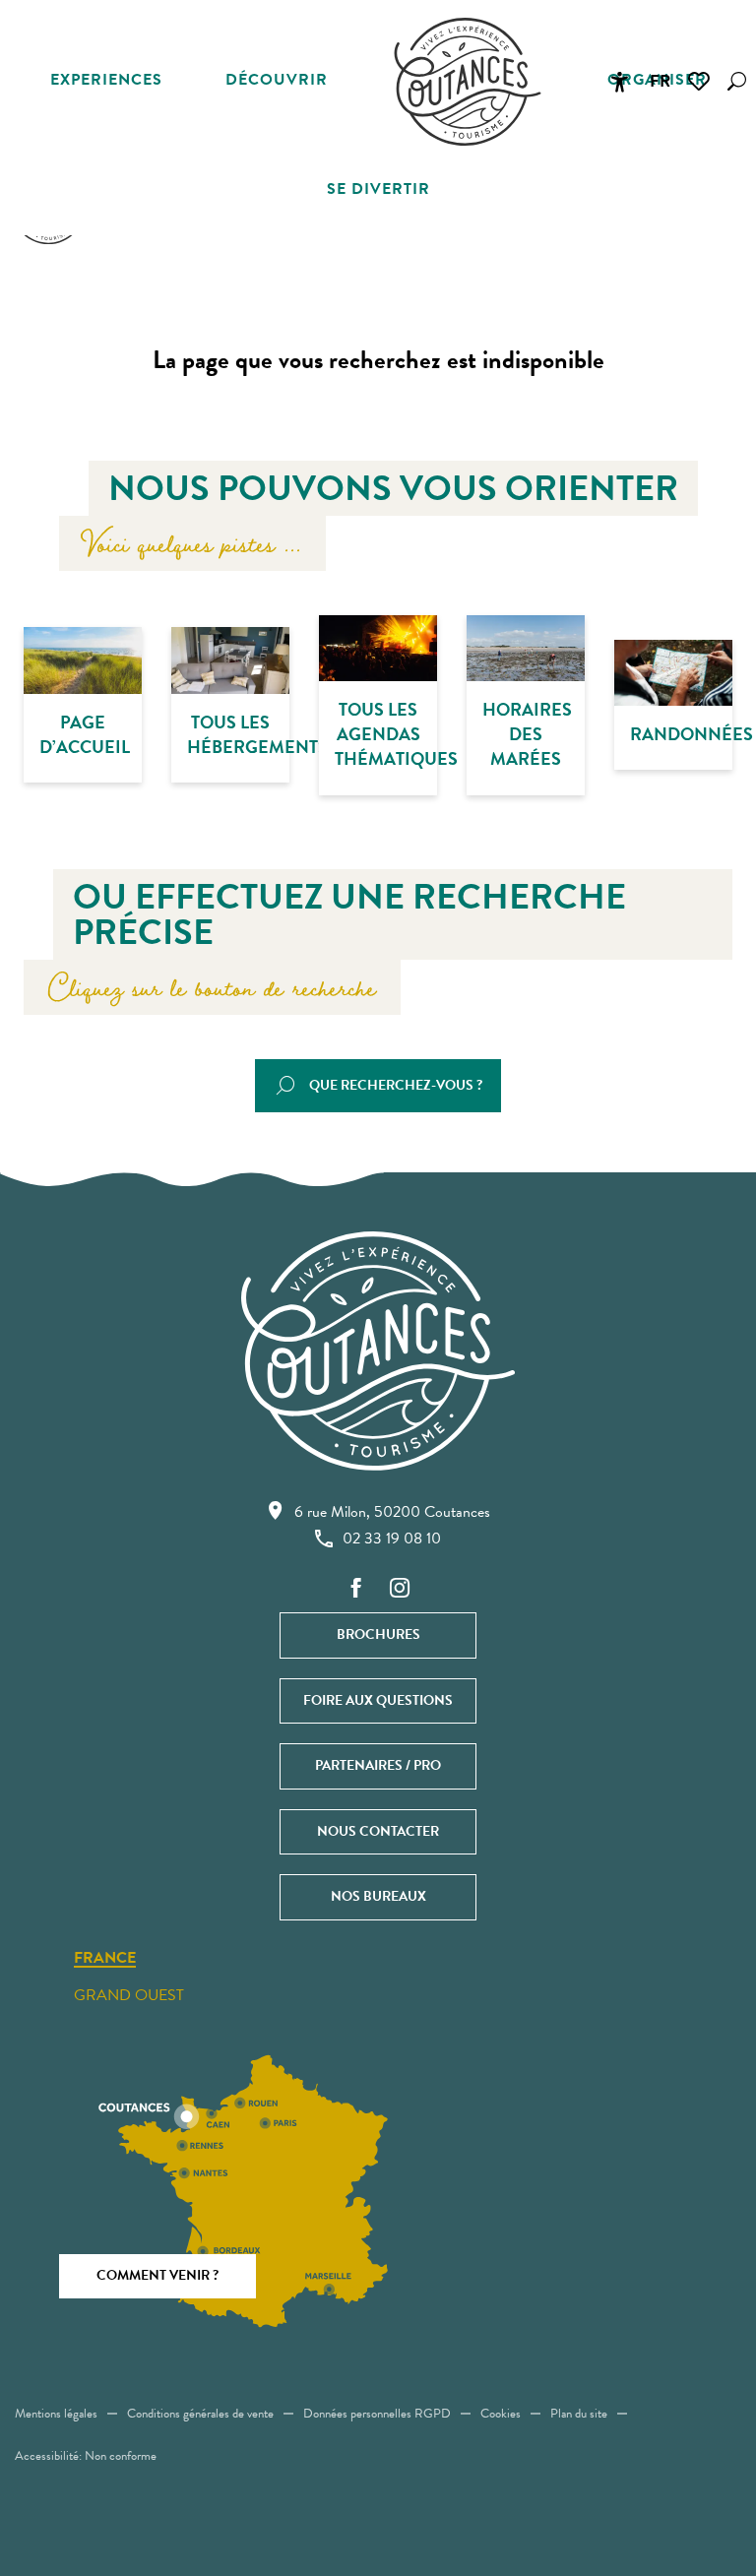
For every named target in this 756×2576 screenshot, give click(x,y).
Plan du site (579, 2414)
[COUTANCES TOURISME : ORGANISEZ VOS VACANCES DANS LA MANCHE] (468, 82)
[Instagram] (400, 1589)
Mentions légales (56, 2414)
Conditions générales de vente (200, 2414)
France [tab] (105, 1959)
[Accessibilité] (619, 82)
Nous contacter (378, 1831)
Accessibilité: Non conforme (86, 2456)
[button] (737, 81)
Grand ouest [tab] (129, 1995)
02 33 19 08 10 (392, 1539)
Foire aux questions (378, 1700)
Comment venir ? (157, 2275)
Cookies (501, 2414)
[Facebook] (356, 1589)
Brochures (378, 1634)
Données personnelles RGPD (377, 2414)
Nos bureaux (378, 1896)
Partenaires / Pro (378, 1765)
